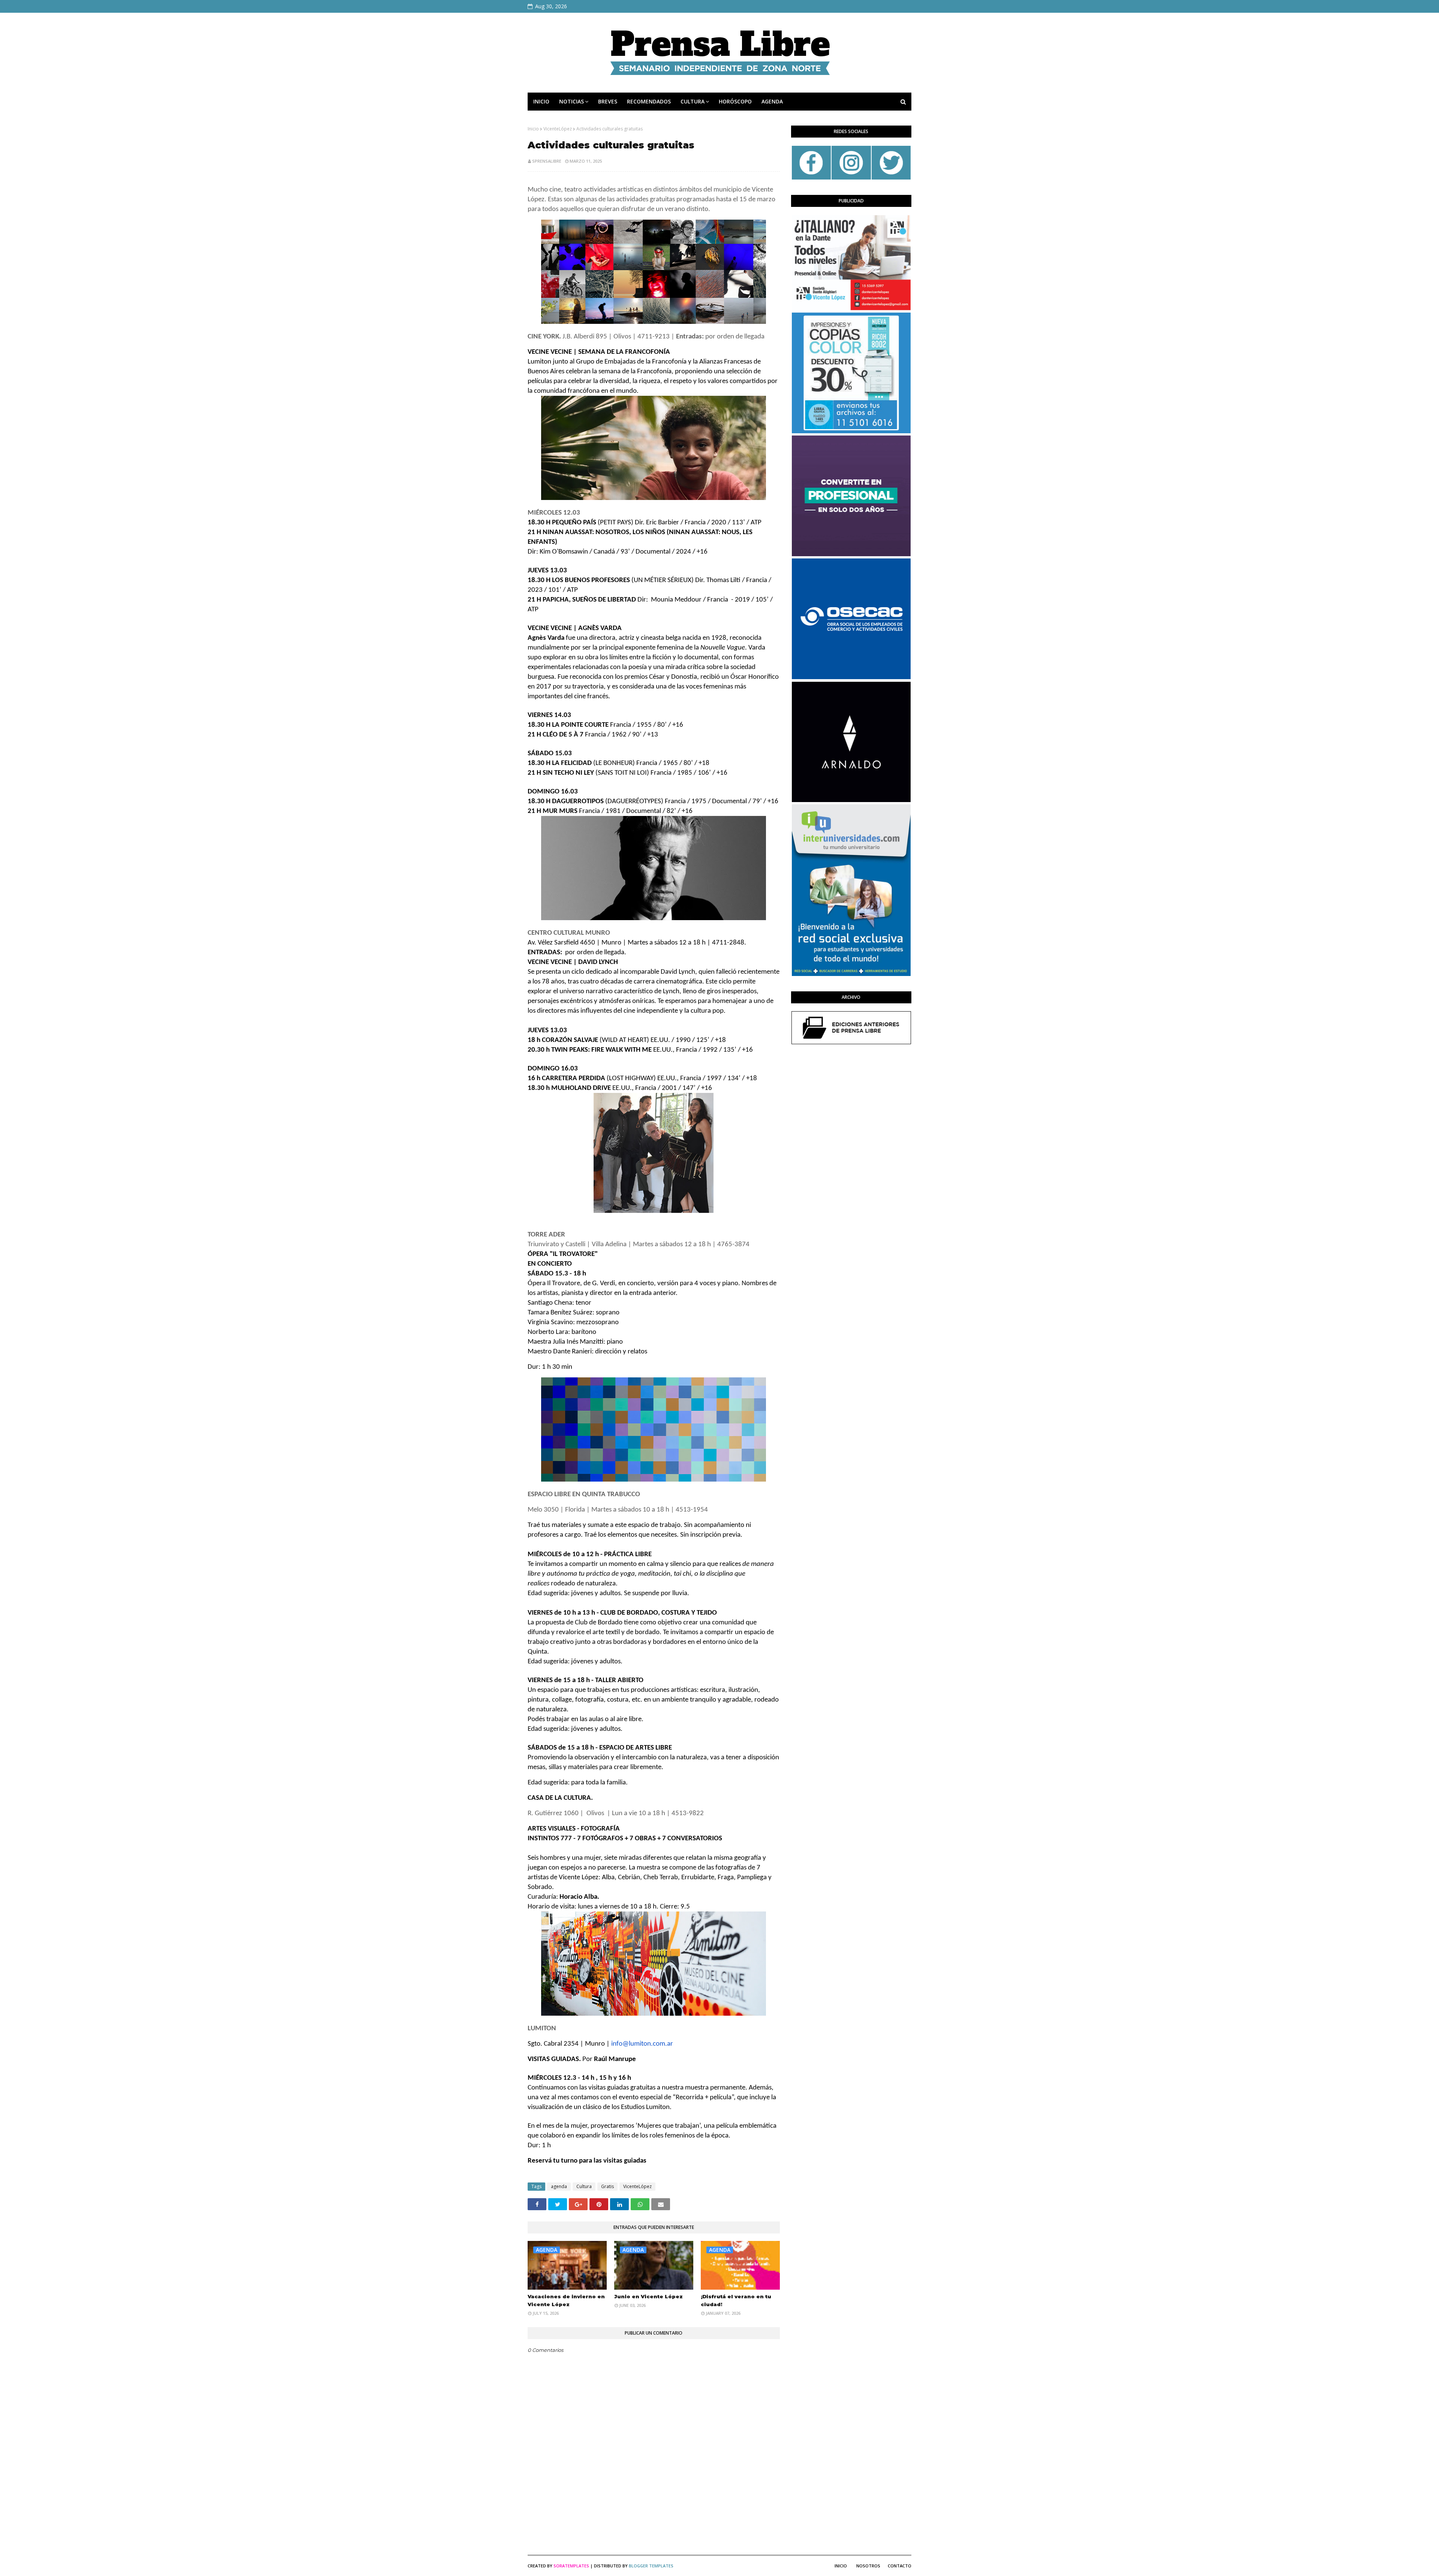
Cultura (584, 2186)
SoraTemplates (571, 2566)
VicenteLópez (558, 129)
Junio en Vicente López (648, 2296)
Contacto (900, 2566)
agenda (559, 2186)
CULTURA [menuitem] (693, 101)
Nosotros (868, 2566)
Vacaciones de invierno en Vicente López (566, 2300)
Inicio (533, 129)
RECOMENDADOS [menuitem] (649, 101)
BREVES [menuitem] (608, 101)
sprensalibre (547, 161)
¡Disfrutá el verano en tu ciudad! (736, 2300)
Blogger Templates (651, 2566)
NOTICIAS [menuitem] (571, 101)
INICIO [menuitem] (541, 101)
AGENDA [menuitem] (772, 101)
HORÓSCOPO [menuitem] (735, 101)
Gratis (607, 2186)
